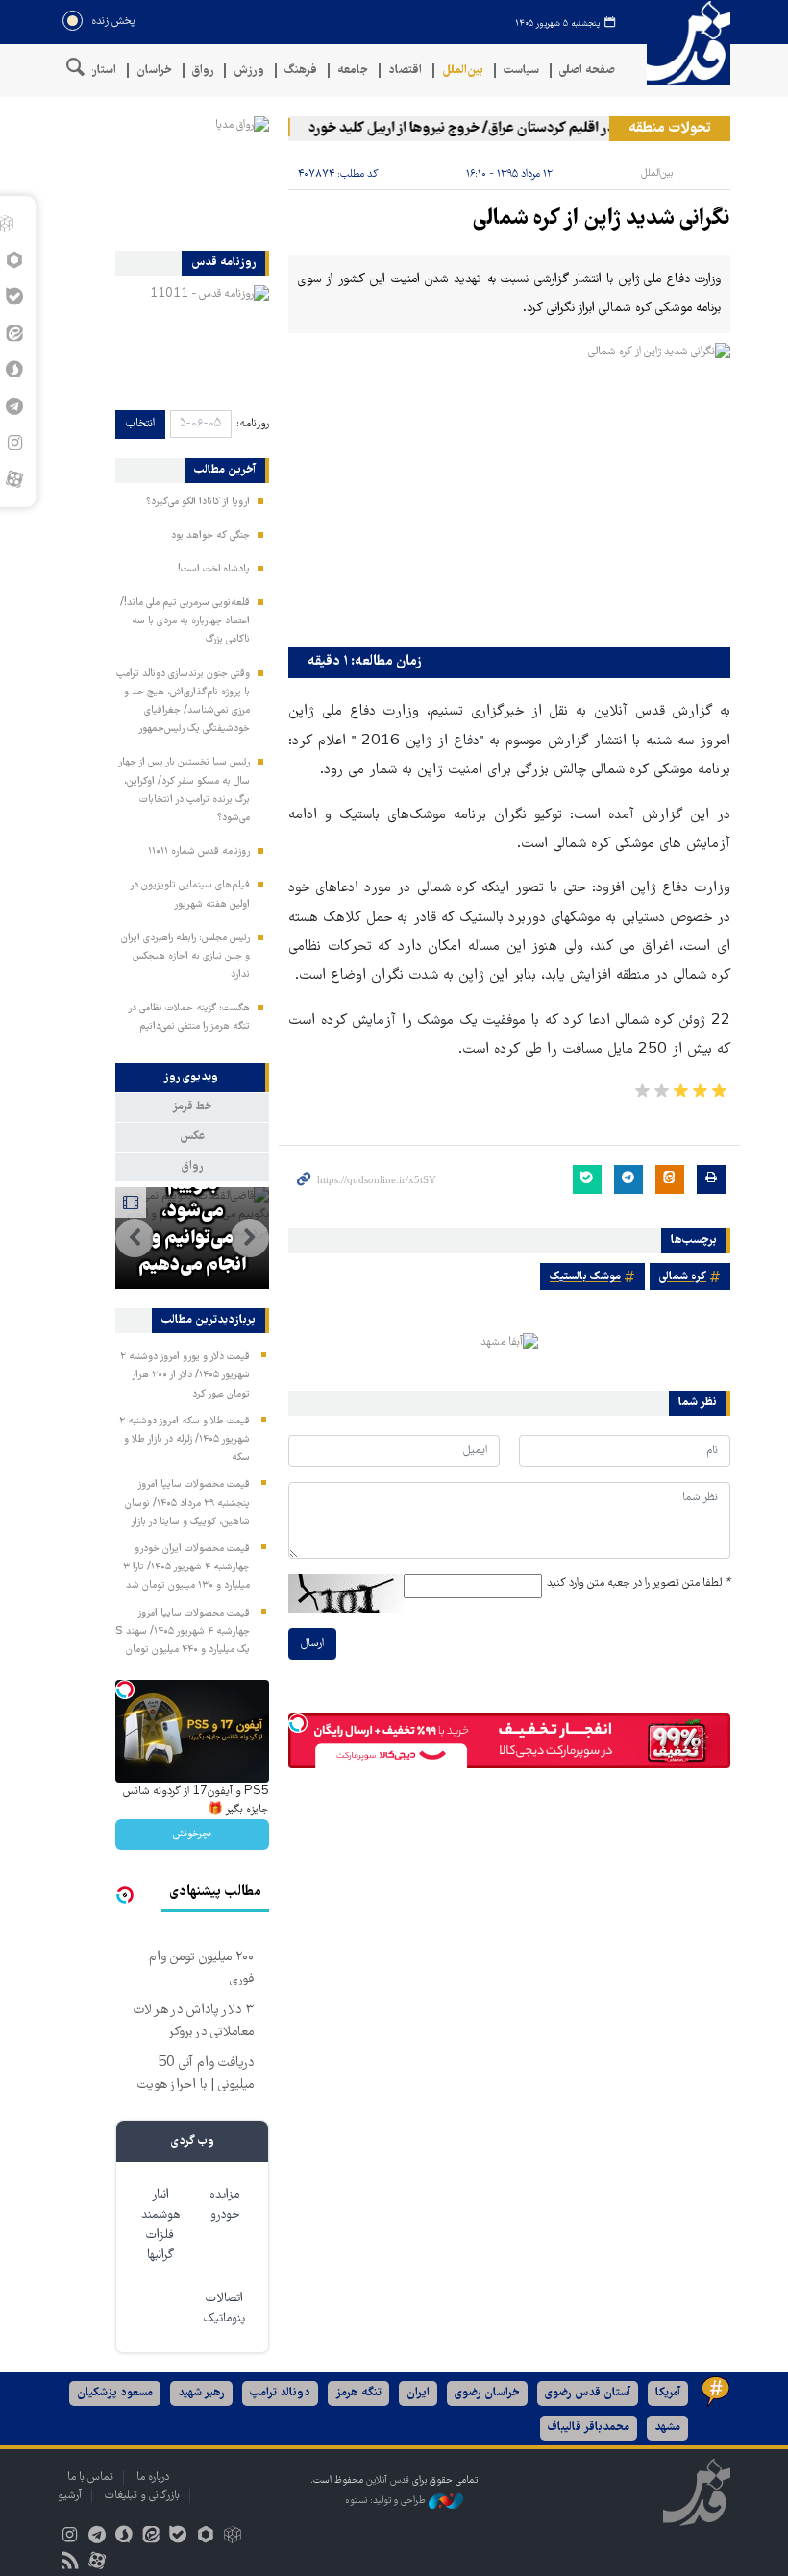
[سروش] (123, 2537)
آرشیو (70, 2496)
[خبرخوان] (70, 2563)
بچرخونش (192, 1834)
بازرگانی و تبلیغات (142, 2496)
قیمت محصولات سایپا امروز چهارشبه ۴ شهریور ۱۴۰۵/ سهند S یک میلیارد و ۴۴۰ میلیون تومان (183, 1632)
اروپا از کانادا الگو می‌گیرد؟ (198, 502)
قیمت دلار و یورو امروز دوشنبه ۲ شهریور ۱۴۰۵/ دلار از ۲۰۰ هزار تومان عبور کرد (185, 1375)
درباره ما (153, 2478)
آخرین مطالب (225, 471)
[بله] (178, 2537)
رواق (203, 71)
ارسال (312, 1644)
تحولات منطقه (670, 129)
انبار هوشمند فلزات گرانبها (160, 2225)
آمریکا (668, 2393)
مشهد (667, 2428)
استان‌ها (97, 71)
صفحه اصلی (587, 71)
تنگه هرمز (358, 2393)
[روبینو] (205, 2537)
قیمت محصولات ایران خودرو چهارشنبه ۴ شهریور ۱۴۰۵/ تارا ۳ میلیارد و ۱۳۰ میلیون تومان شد (186, 1567)
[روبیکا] (232, 2537)
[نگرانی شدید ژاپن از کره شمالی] (509, 490)
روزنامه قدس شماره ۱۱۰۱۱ (199, 852)
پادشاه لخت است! (214, 570)
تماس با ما (90, 2478)
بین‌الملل (463, 71)
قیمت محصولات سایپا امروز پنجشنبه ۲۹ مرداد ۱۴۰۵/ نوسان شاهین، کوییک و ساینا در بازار (187, 1503)
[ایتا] (151, 2537)
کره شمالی (683, 1277)
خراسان (154, 71)
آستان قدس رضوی (588, 2393)
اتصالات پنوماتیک (224, 2309)
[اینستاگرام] (70, 2537)
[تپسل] (298, 1723)
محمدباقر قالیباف (589, 2428)
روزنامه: (253, 424)
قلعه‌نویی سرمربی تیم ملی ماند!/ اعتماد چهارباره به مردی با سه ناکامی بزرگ (185, 621)
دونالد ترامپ (280, 2393)
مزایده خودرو (224, 2205)
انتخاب (140, 424)
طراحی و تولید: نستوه (387, 2502)
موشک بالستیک (585, 1277)
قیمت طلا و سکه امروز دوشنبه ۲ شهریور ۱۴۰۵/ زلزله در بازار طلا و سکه (185, 1440)
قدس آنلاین (682, 43)
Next (135, 1238)
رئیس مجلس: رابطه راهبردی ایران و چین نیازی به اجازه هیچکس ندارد (185, 957)
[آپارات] (14, 479)
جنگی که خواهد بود (210, 536)
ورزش (249, 71)
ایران (418, 2393)
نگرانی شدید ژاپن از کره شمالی (602, 219)
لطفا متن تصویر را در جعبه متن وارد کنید (639, 1583)
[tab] (192, 1078)
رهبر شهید (201, 2393)
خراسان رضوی (487, 2393)
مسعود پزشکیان (115, 2393)
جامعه (353, 71)
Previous (250, 1238)
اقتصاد (405, 71)
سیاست (521, 71)
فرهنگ (301, 71)
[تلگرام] (97, 2537)
